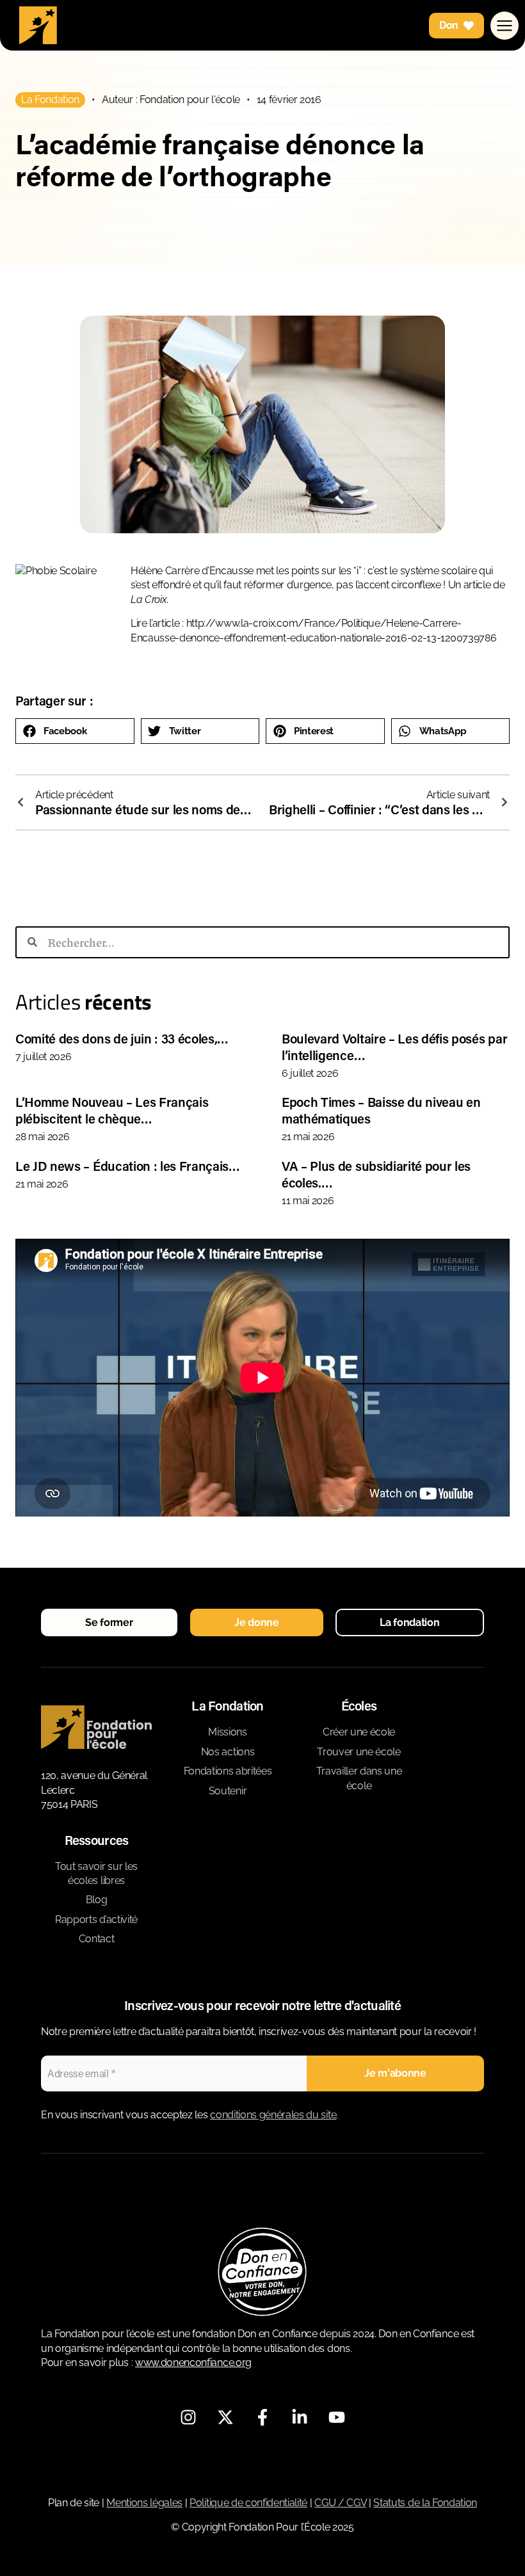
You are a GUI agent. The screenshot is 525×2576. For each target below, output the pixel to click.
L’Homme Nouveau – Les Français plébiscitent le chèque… (112, 1110)
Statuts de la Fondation (425, 2503)
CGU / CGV (340, 2503)
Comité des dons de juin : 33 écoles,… (122, 1038)
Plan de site (74, 2503)
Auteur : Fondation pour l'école (171, 100)
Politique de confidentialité (248, 2503)
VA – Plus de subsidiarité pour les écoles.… (376, 1174)
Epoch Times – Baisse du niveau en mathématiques (381, 1110)
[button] (75, 731)
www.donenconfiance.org (193, 2363)
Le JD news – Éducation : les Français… (128, 1166)
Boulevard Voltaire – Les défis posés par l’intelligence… (394, 1047)
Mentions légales (144, 2503)
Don (449, 25)
